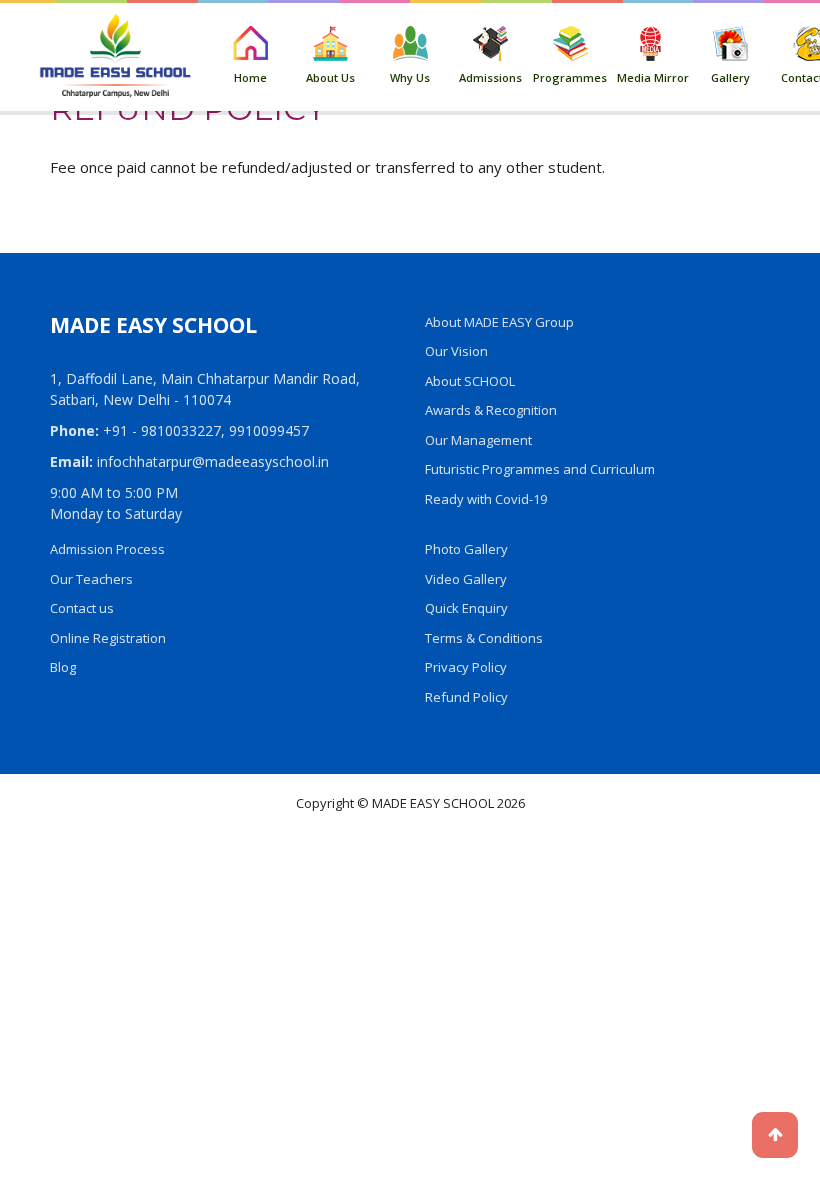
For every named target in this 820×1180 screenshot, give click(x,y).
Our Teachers (91, 579)
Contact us (82, 608)
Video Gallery (466, 579)
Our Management (478, 440)
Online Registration (108, 638)
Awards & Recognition (491, 410)
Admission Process (107, 549)
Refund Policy (466, 697)
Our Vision (456, 351)
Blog (63, 667)
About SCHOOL (470, 381)
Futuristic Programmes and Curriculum (540, 469)
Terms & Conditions (484, 638)
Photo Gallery (466, 549)
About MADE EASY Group (499, 322)
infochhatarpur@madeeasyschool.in (213, 461)
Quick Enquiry (466, 608)
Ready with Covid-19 (486, 499)
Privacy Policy (466, 667)
